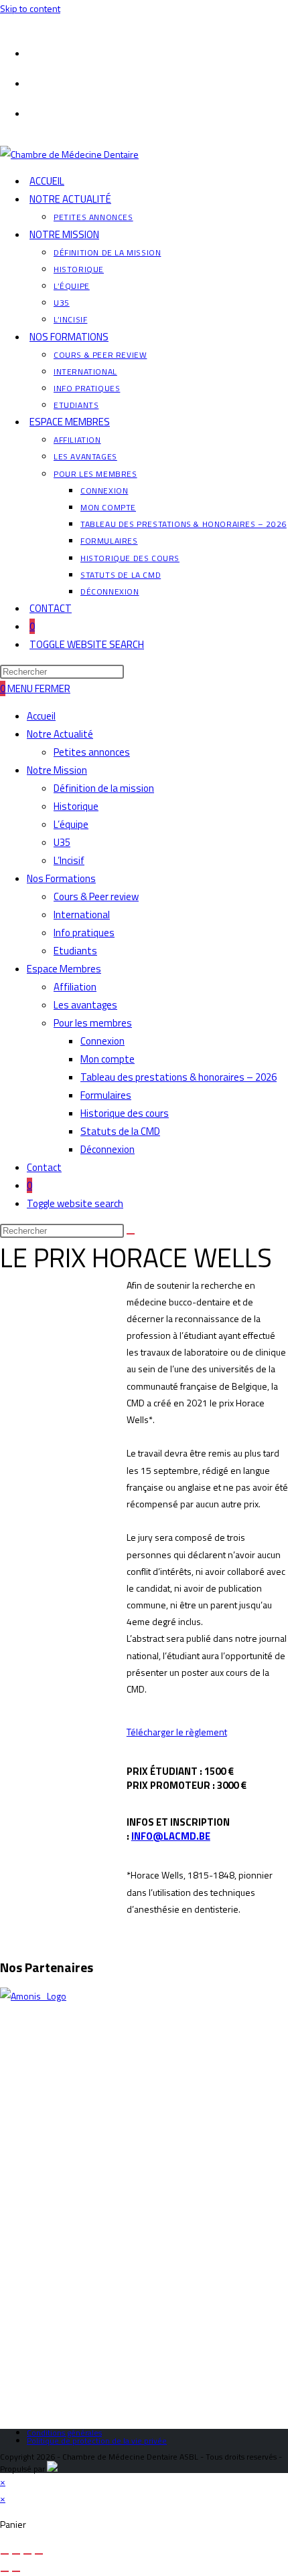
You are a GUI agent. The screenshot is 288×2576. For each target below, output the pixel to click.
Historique (76, 806)
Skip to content (30, 8)
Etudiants (75, 951)
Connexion (102, 1041)
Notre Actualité (60, 734)
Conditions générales (64, 2433)
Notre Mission (57, 770)
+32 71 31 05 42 (53, 2162)
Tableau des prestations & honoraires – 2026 (178, 1077)
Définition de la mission (104, 788)
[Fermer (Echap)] (39, 2554)
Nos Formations (61, 878)
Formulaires (106, 1095)
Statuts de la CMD (120, 1131)
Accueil (41, 716)
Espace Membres (64, 969)
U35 (62, 842)
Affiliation (75, 987)
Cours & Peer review (96, 896)
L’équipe (71, 824)
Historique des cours (125, 1113)
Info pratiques (84, 933)
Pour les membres (93, 1023)
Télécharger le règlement (177, 1732)
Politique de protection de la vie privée (97, 2441)
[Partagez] (27, 2554)
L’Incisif (69, 860)
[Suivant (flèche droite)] (16, 2571)
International (82, 915)
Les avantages (85, 1005)
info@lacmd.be (171, 1836)
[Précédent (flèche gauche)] (5, 2571)
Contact (44, 1167)
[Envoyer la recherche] (131, 1234)
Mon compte (107, 1059)
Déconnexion (107, 1149)
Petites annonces (92, 752)
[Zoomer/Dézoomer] (5, 2554)
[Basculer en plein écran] (16, 2554)
